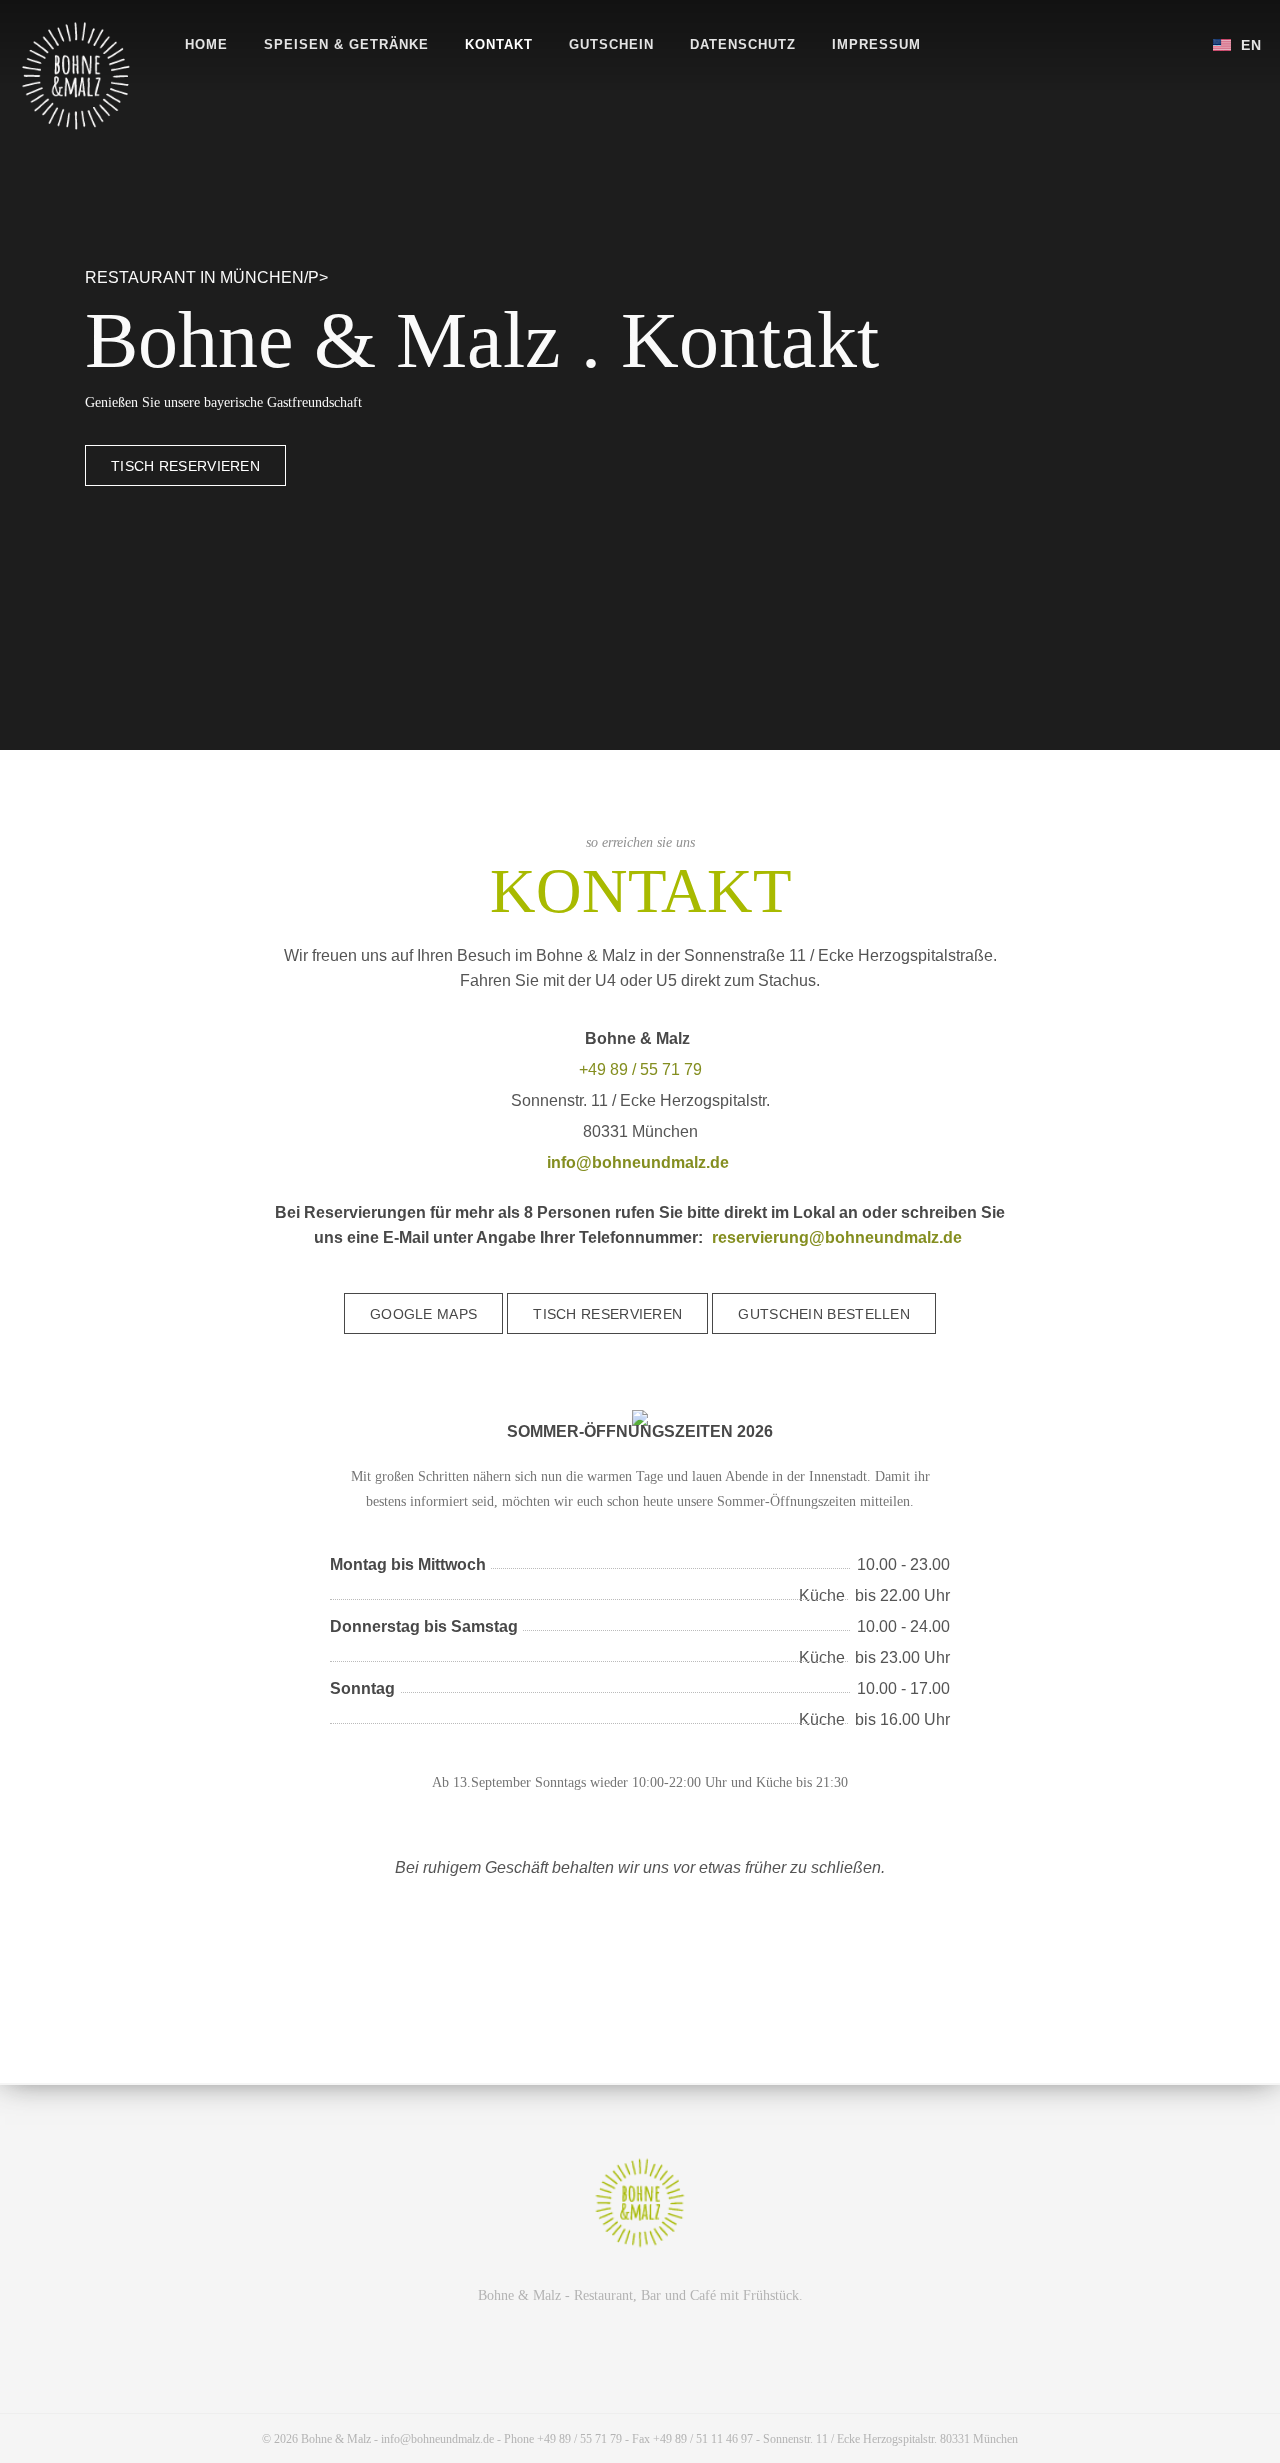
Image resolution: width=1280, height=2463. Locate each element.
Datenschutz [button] (743, 44)
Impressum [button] (876, 44)
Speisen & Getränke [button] (346, 44)
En (1249, 45)
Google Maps (423, 1314)
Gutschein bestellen (824, 1314)
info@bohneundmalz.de (638, 1162)
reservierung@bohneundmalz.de (837, 1237)
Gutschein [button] (611, 44)
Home (206, 44)
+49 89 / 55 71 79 (640, 1069)
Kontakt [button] (499, 44)
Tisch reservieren (185, 466)
